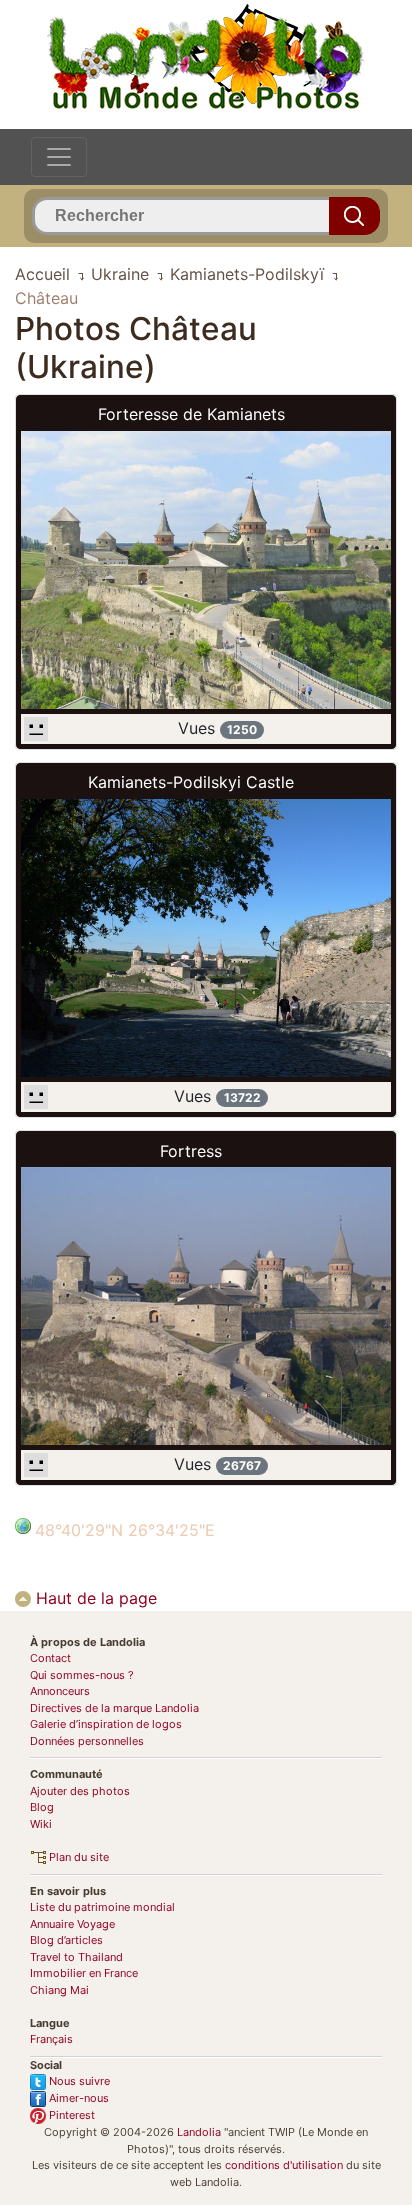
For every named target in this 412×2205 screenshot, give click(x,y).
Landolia (199, 2132)
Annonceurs (60, 1691)
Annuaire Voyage (72, 1924)
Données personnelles (87, 1741)
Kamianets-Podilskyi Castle (191, 782)
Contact (50, 1658)
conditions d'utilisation (284, 2165)
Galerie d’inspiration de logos (106, 1724)
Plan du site (77, 1857)
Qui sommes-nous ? (82, 1675)
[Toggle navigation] (59, 157)
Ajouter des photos (80, 1791)
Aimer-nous (77, 2098)
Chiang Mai (59, 1990)
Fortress (191, 1151)
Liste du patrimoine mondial (102, 1907)
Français (51, 2039)
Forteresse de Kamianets (191, 414)
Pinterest (70, 2115)
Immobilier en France (84, 1973)
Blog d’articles (66, 1940)
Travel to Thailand (76, 1957)
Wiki (41, 1824)
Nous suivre (78, 2081)
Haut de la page (94, 1598)
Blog (42, 1807)
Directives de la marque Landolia (114, 1708)
